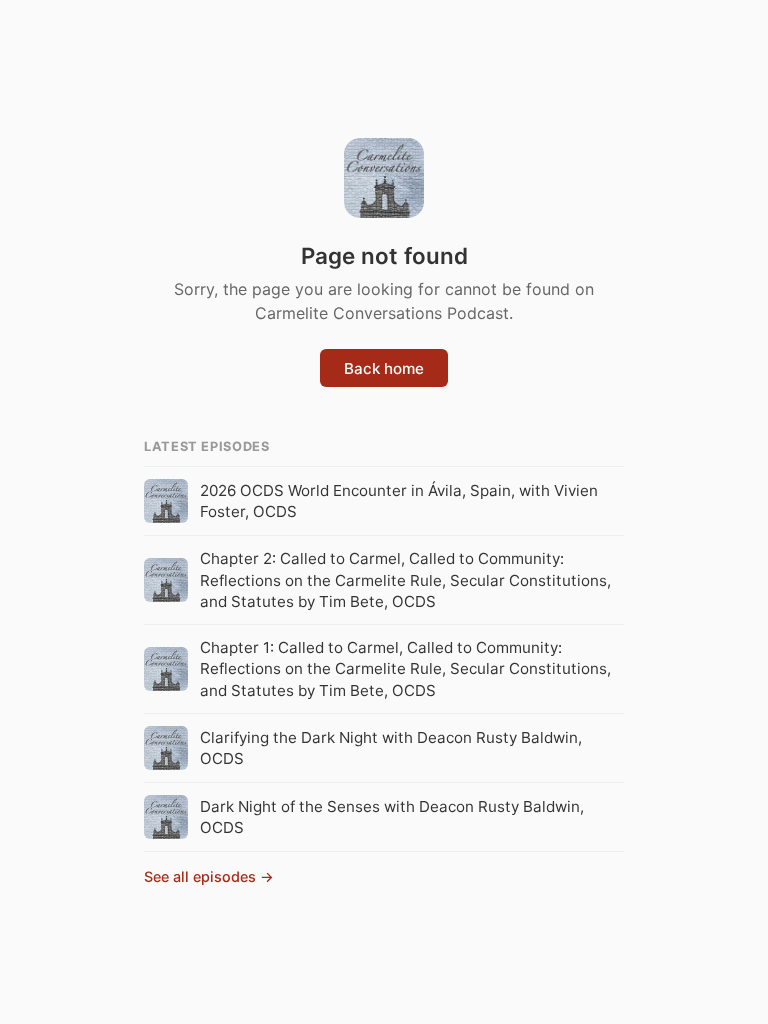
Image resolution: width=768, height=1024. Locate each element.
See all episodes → (209, 876)
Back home (384, 368)
